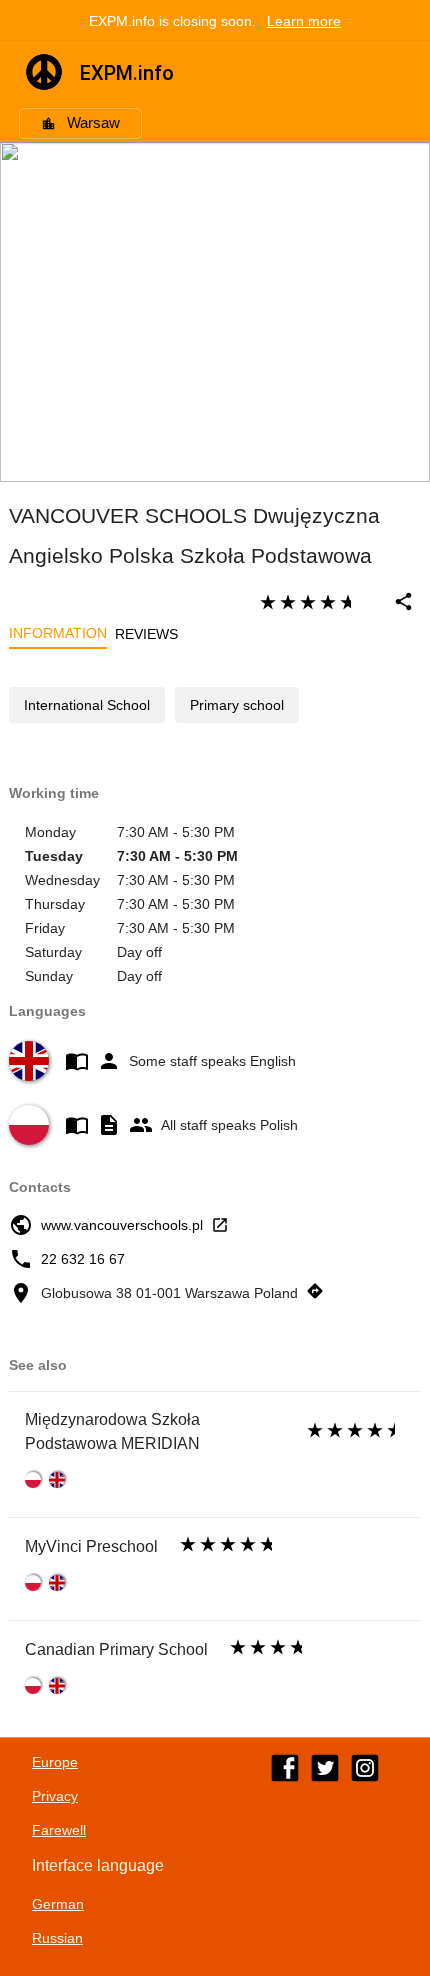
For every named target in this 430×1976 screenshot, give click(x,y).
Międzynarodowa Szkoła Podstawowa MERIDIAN (112, 1431)
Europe (55, 1762)
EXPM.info (127, 73)
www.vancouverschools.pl (122, 1225)
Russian (57, 1938)
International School (87, 705)
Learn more (304, 21)
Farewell (59, 1830)
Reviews (146, 634)
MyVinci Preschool (91, 1546)
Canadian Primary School (116, 1649)
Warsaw (93, 123)
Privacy (55, 1796)
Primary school (237, 705)
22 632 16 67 (83, 1259)
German (58, 1904)
